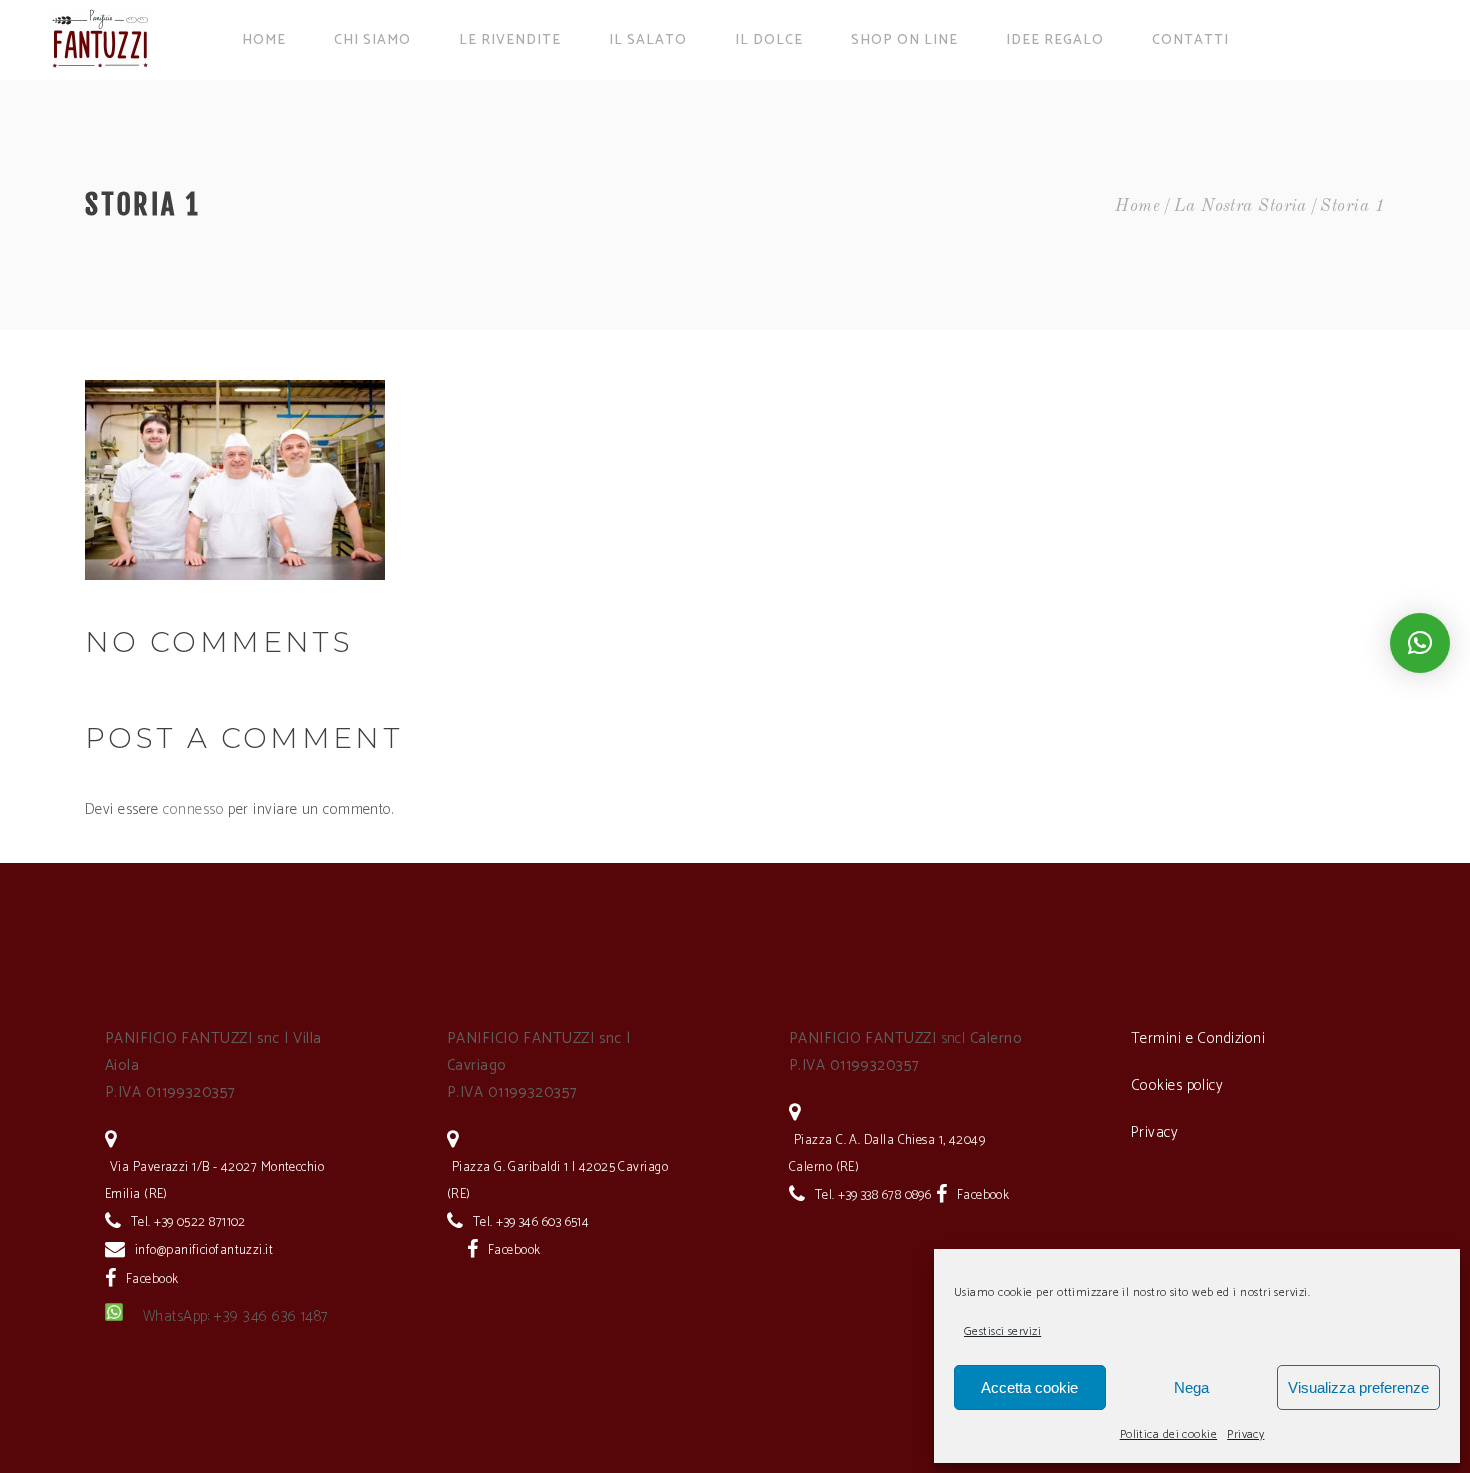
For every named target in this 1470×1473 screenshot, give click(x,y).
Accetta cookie (1029, 1387)
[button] (1420, 643)
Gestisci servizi (1002, 1331)
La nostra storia (1240, 206)
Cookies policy (1177, 1085)
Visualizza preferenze (1358, 1387)
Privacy (1245, 1434)
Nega (1191, 1387)
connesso (193, 809)
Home (1137, 206)
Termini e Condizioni (1198, 1038)
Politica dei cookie (1169, 1434)
